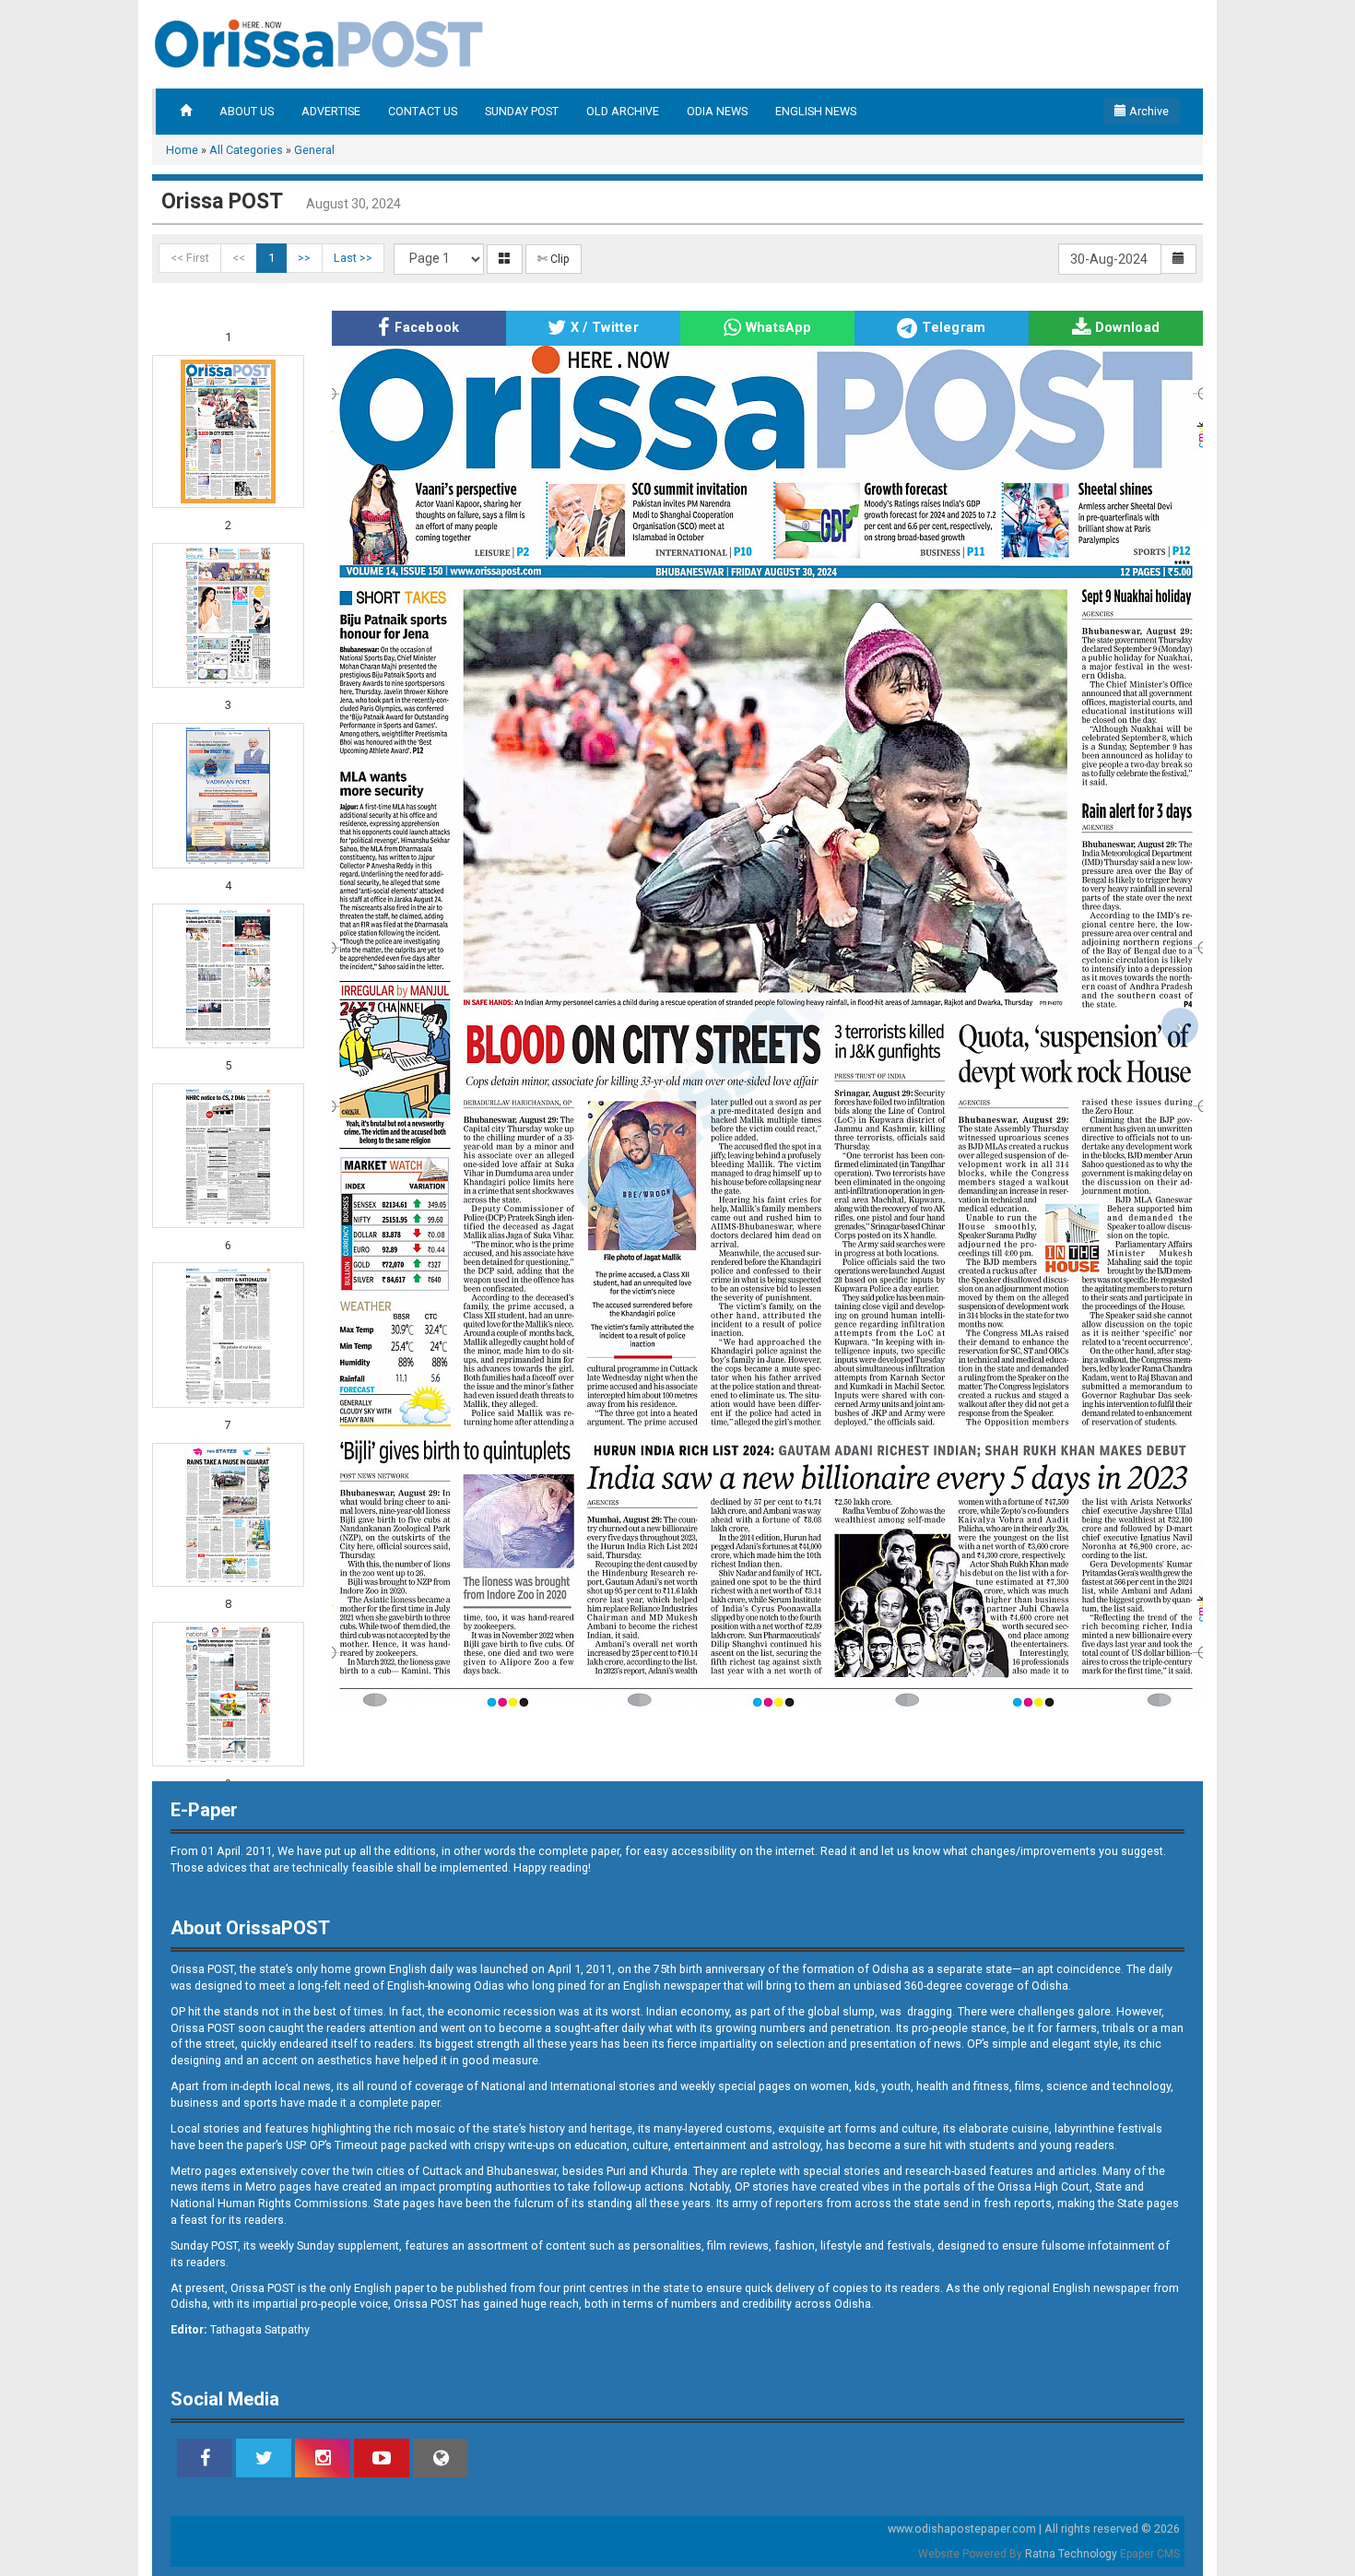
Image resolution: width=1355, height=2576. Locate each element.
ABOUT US (247, 111)
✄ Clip (554, 259)
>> (304, 258)
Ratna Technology (1071, 2554)
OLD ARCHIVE (623, 111)
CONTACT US (423, 111)
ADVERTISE (331, 111)
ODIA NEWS (717, 111)
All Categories (246, 150)
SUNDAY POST (522, 111)
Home (182, 150)
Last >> (353, 258)
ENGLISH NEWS (816, 111)
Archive (1148, 111)
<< (239, 258)
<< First (190, 258)
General (314, 150)
